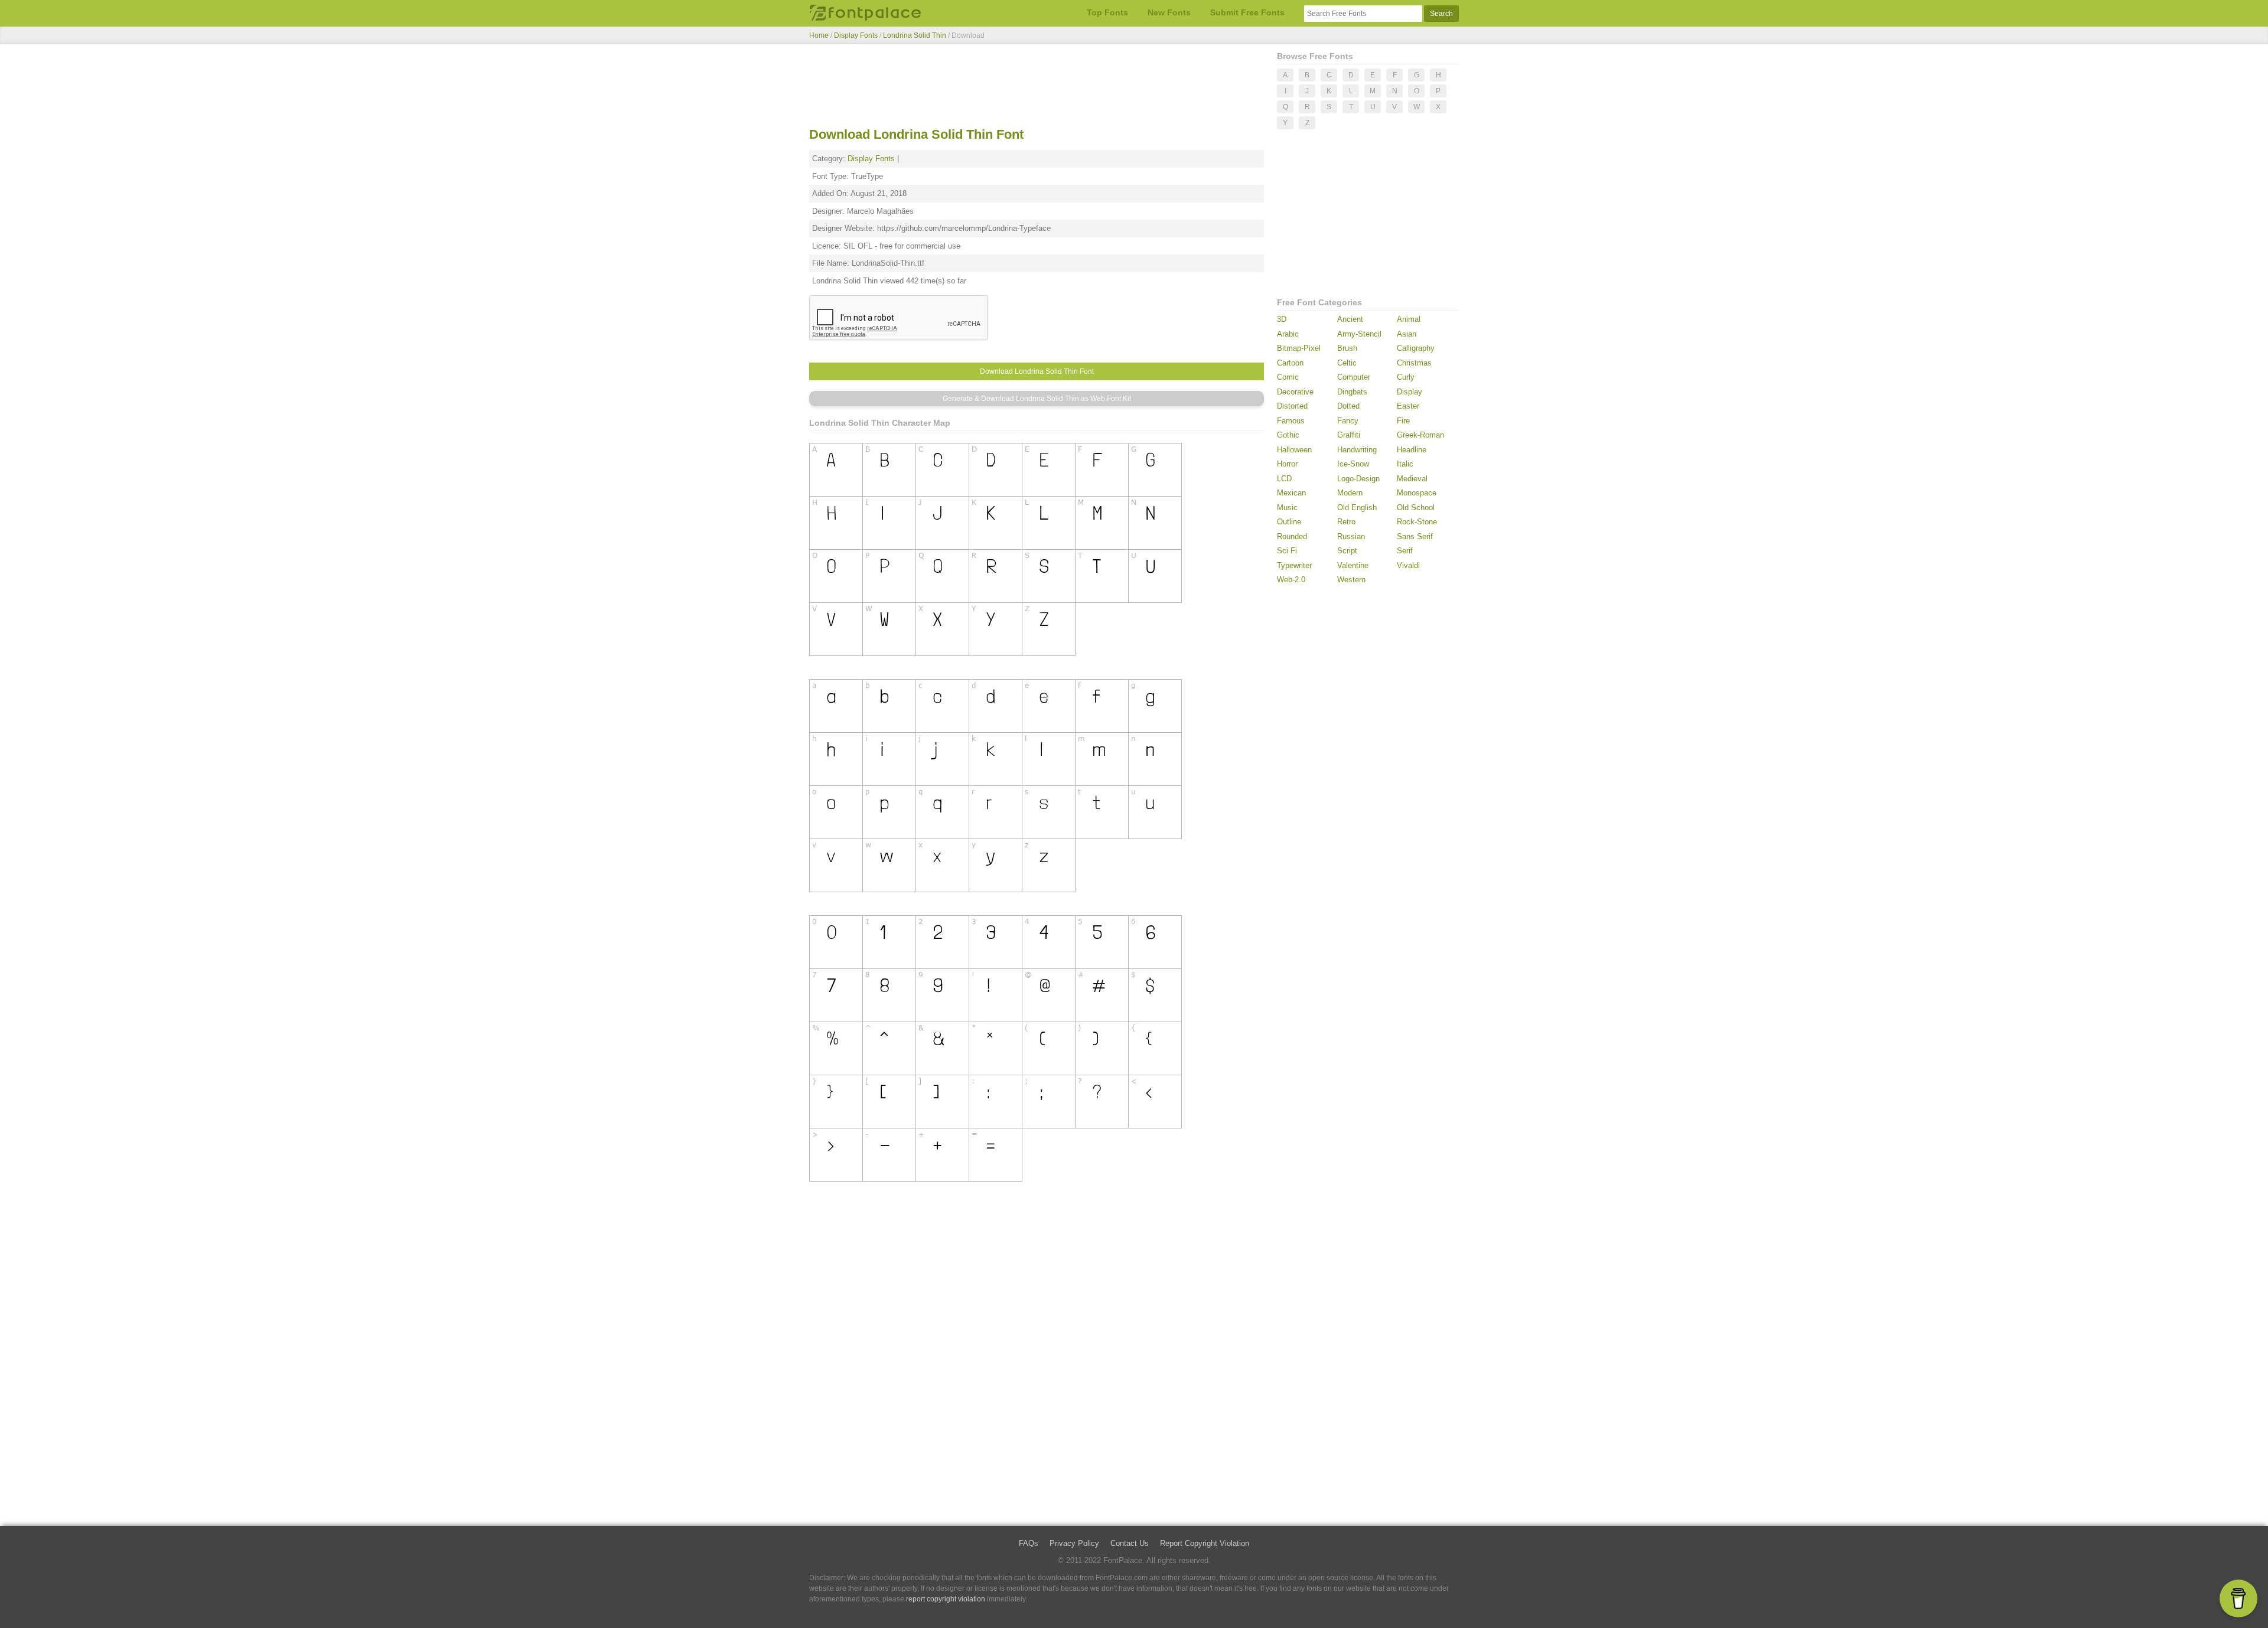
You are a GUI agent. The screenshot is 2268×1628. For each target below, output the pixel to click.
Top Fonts (1107, 12)
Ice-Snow (1353, 464)
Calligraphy (1416, 348)
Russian (1351, 536)
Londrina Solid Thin (915, 35)
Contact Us (1130, 1543)
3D (1282, 319)
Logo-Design (1358, 479)
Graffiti (1349, 435)
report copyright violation (946, 1599)
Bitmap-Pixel (1299, 348)
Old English (1357, 508)
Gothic (1288, 435)
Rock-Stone (1417, 522)
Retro (1346, 522)
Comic (1288, 377)
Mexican (1291, 493)
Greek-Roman (1420, 435)
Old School (1416, 508)
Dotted (1348, 406)
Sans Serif (1415, 536)
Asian (1407, 334)
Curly (1406, 377)
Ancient (1350, 319)
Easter (1408, 406)
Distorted (1292, 406)
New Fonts (1169, 12)
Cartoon (1290, 363)
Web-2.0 (1291, 580)
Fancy (1348, 421)
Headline (1412, 450)
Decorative (1295, 392)
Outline (1289, 522)
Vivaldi (1408, 565)
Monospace (1417, 493)
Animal (1409, 319)
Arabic (1288, 334)
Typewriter (1294, 565)
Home (819, 35)
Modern (1350, 493)
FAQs (1029, 1543)
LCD (1284, 479)
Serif (1405, 551)
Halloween (1294, 450)
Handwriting (1357, 450)
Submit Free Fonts (1247, 12)
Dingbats (1352, 392)
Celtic (1347, 363)
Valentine (1353, 565)
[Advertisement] (1037, 87)
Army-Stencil (1359, 334)
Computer (1354, 377)
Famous (1291, 421)
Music (1287, 508)
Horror (1287, 464)
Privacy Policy (1074, 1543)
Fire (1403, 421)
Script (1347, 551)
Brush (1347, 348)
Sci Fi (1287, 551)
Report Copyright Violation (1205, 1543)
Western (1351, 580)
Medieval (1412, 479)
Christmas (1414, 363)
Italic (1405, 464)
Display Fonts (856, 35)
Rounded (1292, 536)
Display (1410, 392)
